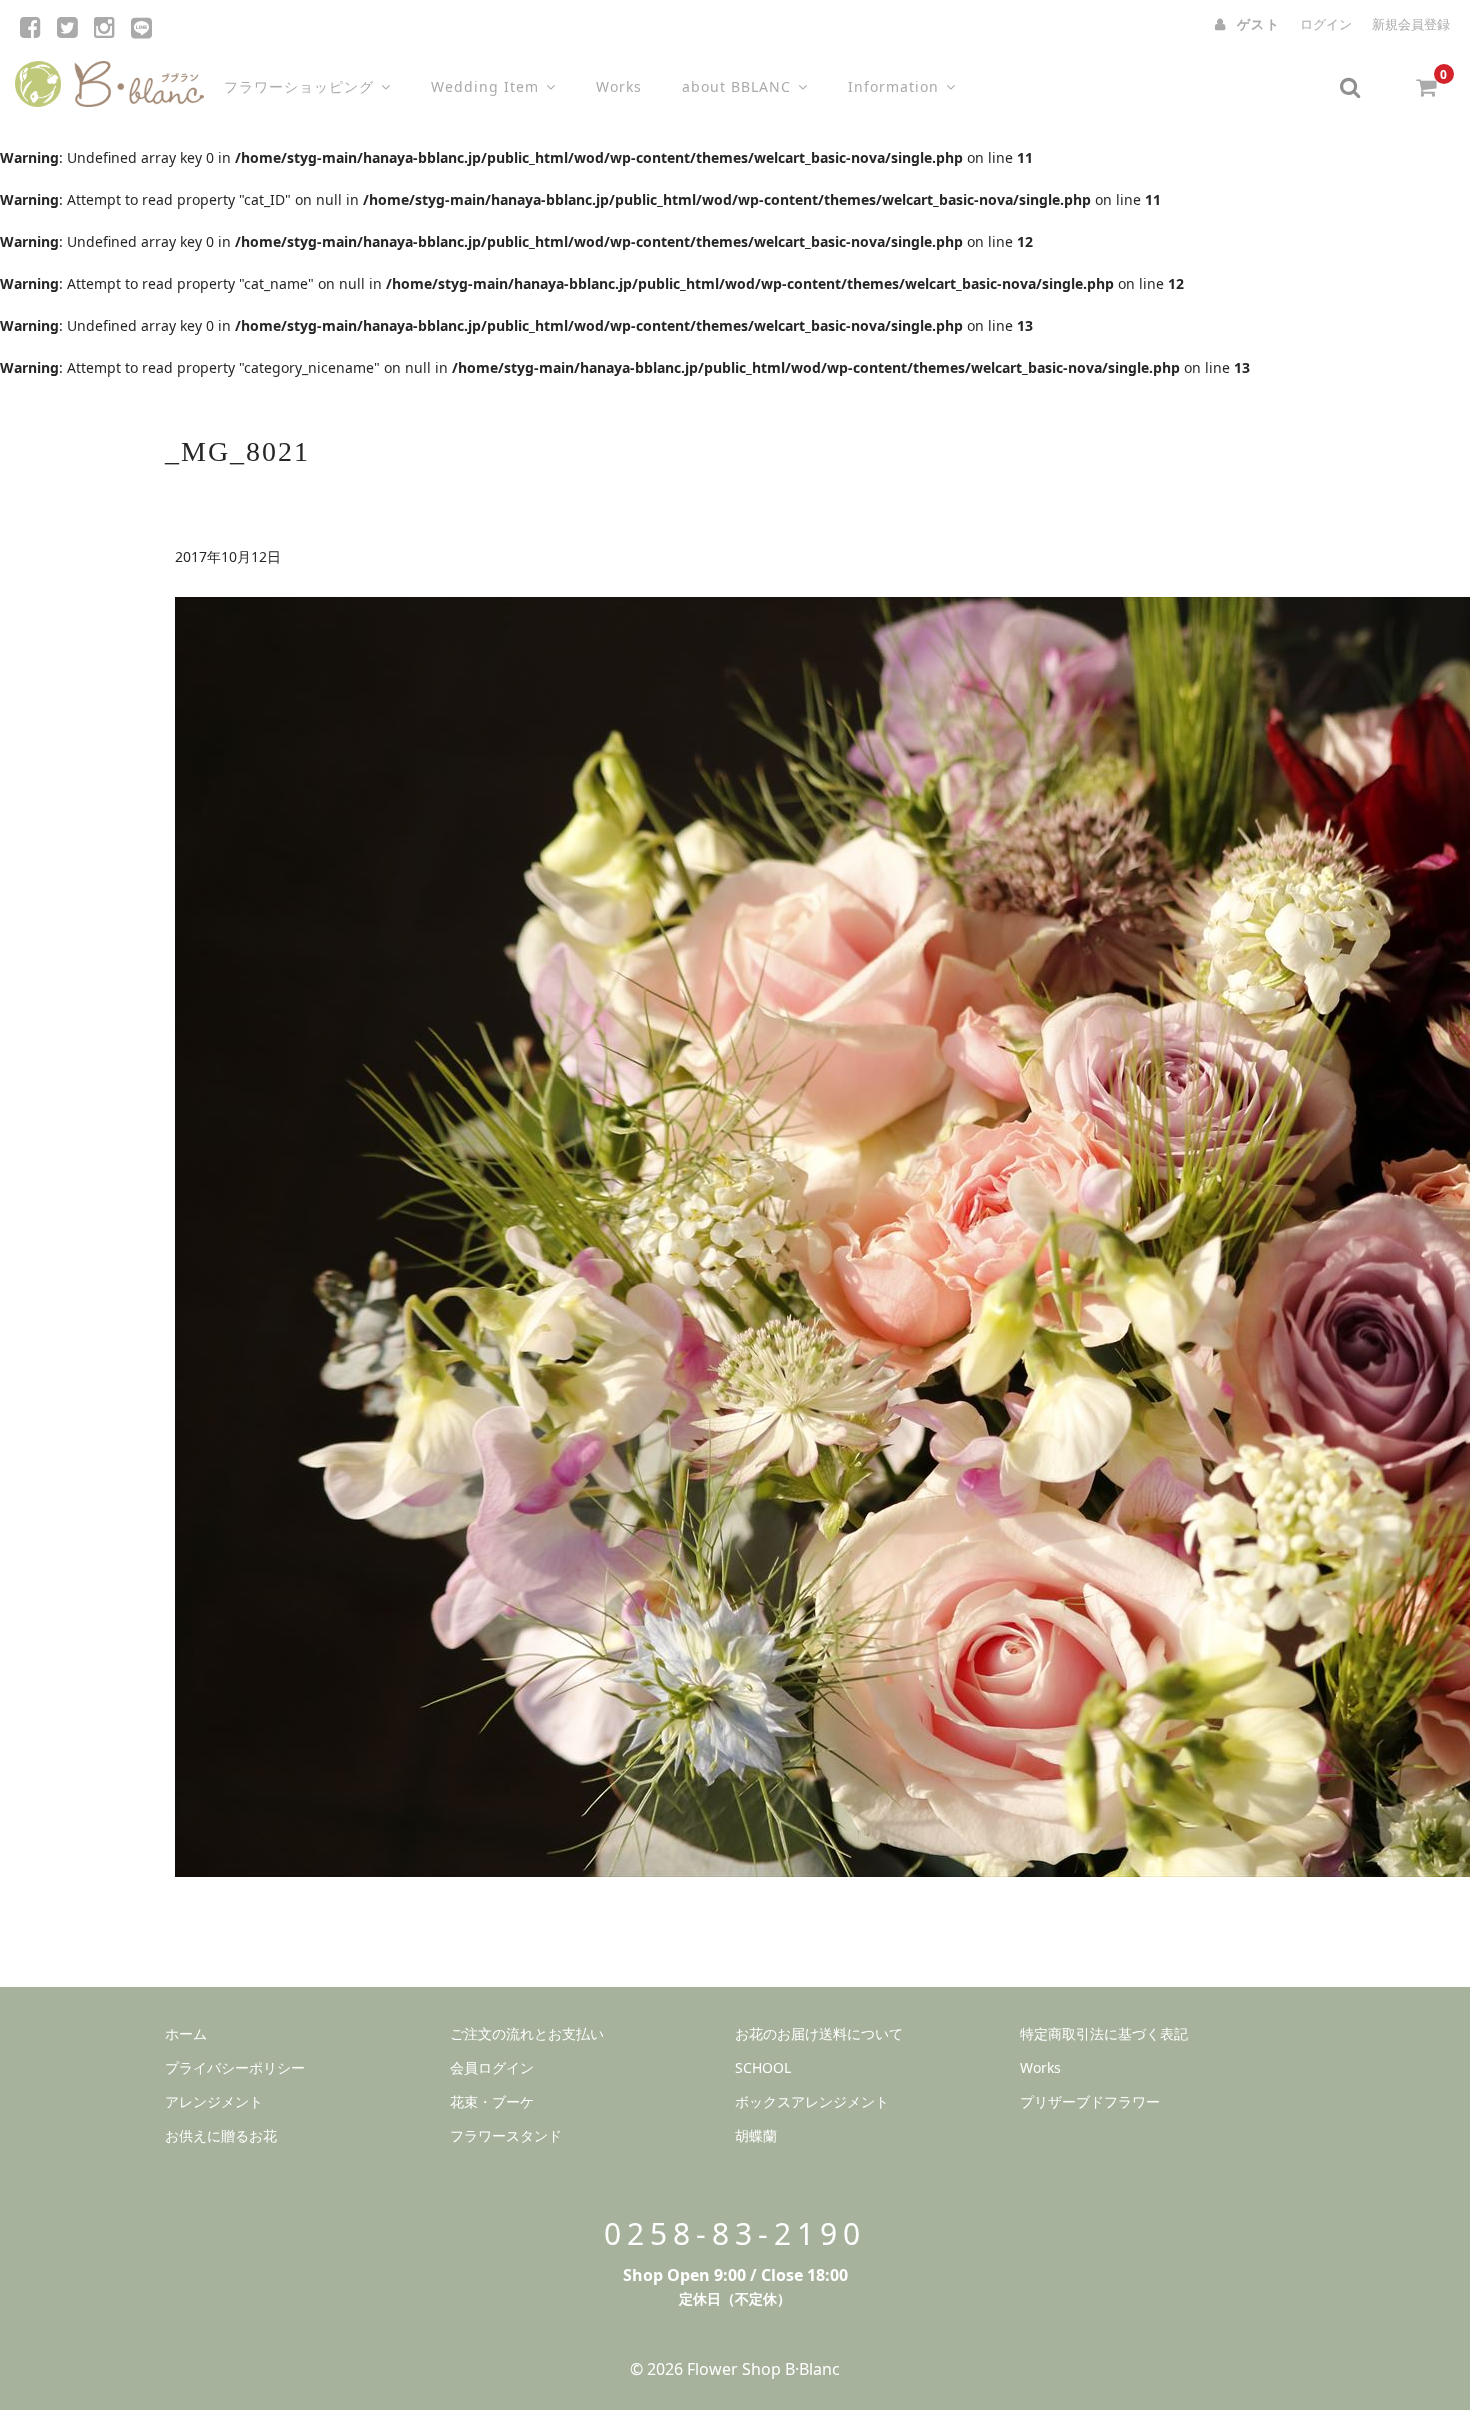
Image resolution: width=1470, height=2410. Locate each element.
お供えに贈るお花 (221, 2135)
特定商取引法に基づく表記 (1104, 2033)
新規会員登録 (1411, 24)
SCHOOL (763, 2067)
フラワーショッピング (299, 86)
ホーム (186, 2033)
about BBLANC (736, 86)
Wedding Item (485, 86)
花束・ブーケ (492, 2101)
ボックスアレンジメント (812, 2101)
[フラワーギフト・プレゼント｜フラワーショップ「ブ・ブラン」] (109, 79)
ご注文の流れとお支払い (527, 2033)
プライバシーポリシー (235, 2067)
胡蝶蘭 (756, 2135)
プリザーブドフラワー (1090, 2101)
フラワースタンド (506, 2135)
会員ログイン (492, 2067)
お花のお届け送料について (819, 2033)
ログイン (1326, 24)
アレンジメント (214, 2101)
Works (619, 86)
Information (893, 86)
